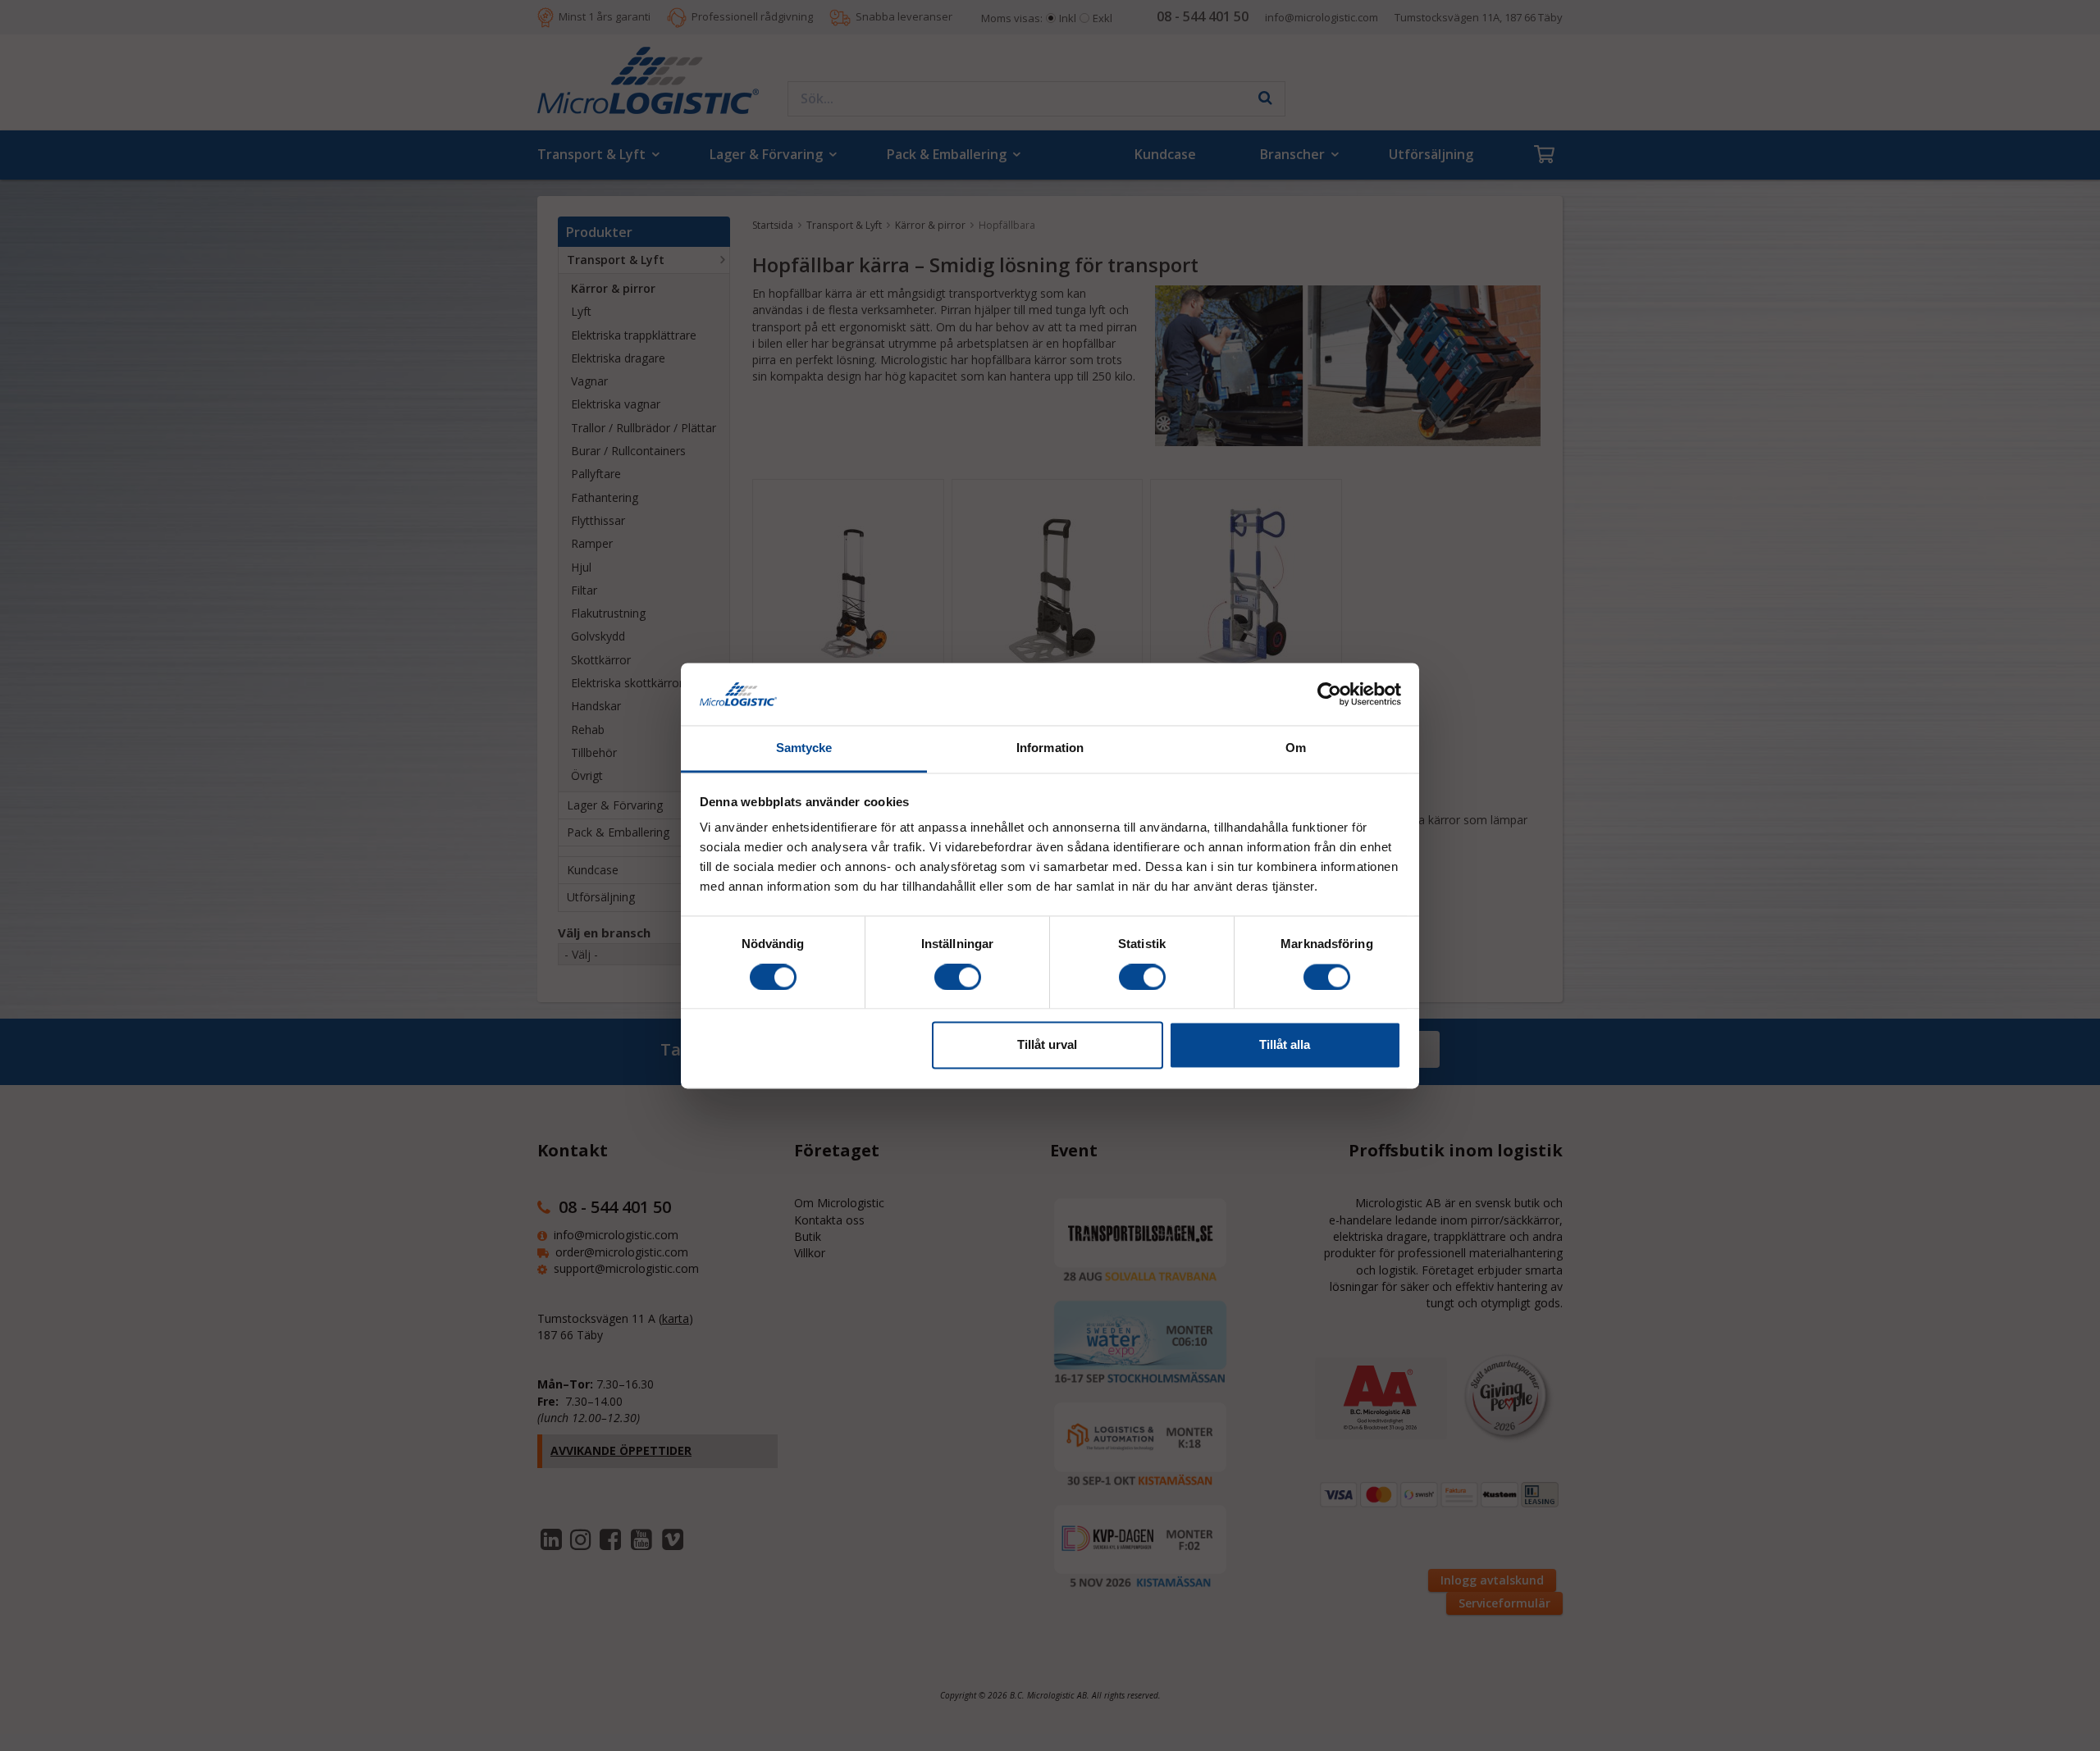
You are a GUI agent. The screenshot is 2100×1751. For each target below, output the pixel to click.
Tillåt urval (1047, 1045)
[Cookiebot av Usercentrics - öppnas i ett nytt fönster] (1329, 694)
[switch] (958, 977)
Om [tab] (1296, 748)
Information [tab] (1050, 748)
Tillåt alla (1285, 1045)
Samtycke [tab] (804, 748)
